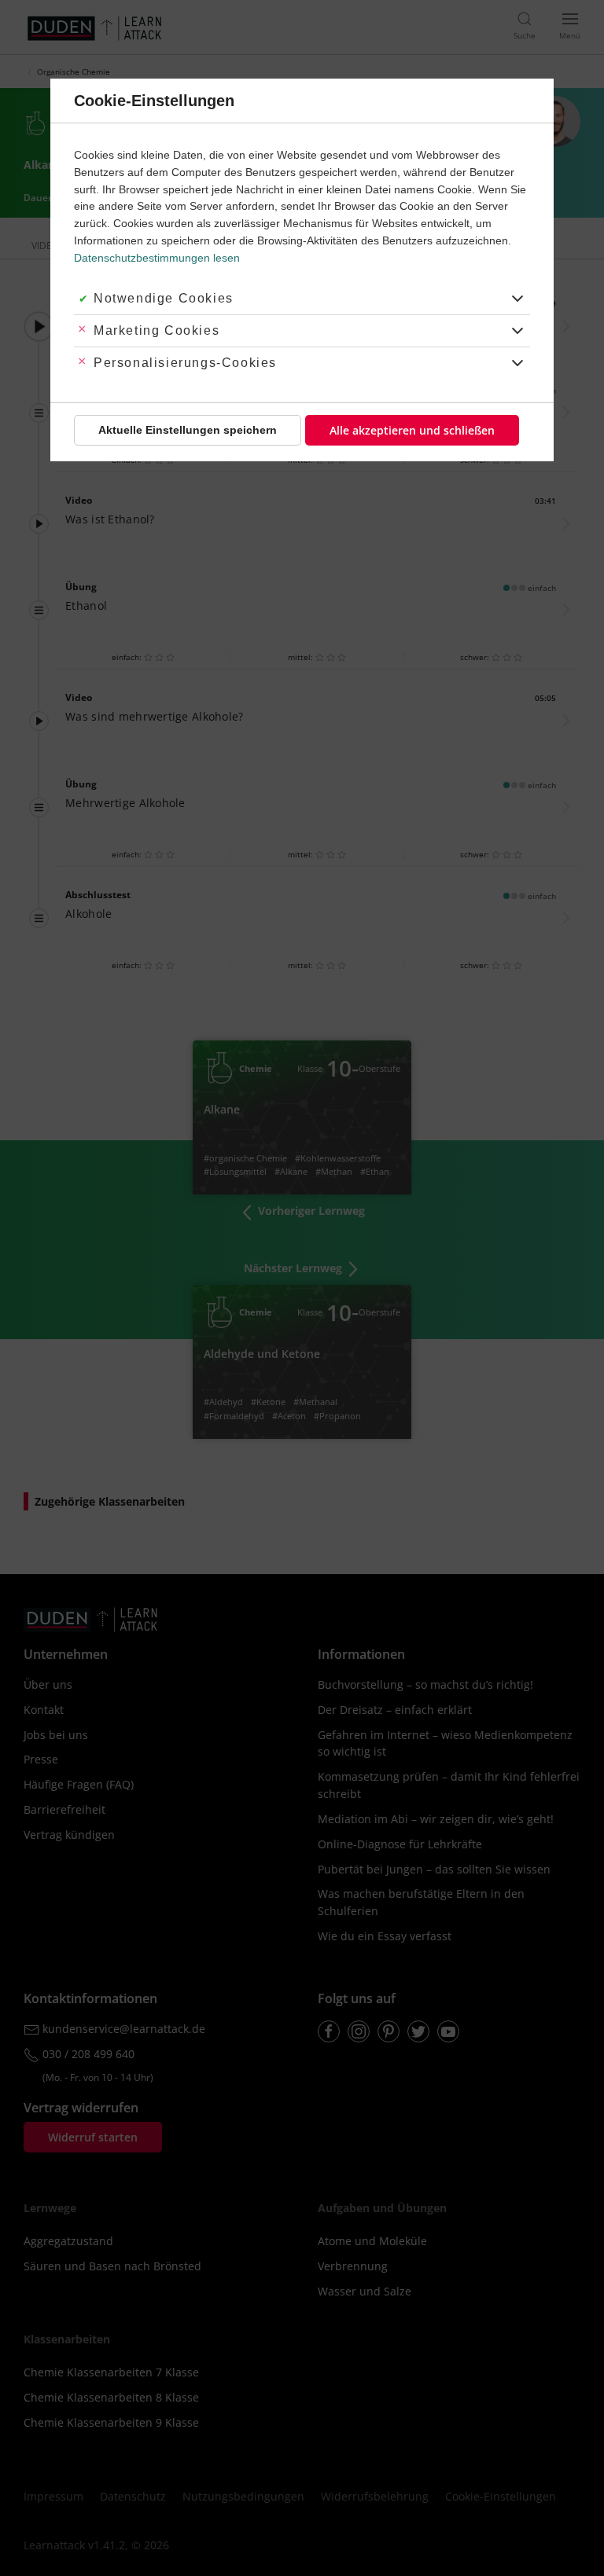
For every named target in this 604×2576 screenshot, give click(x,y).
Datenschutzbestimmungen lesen (157, 258)
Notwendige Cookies (164, 298)
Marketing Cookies (157, 330)
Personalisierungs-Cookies (185, 363)
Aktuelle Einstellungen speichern (188, 430)
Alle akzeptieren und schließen (412, 430)
